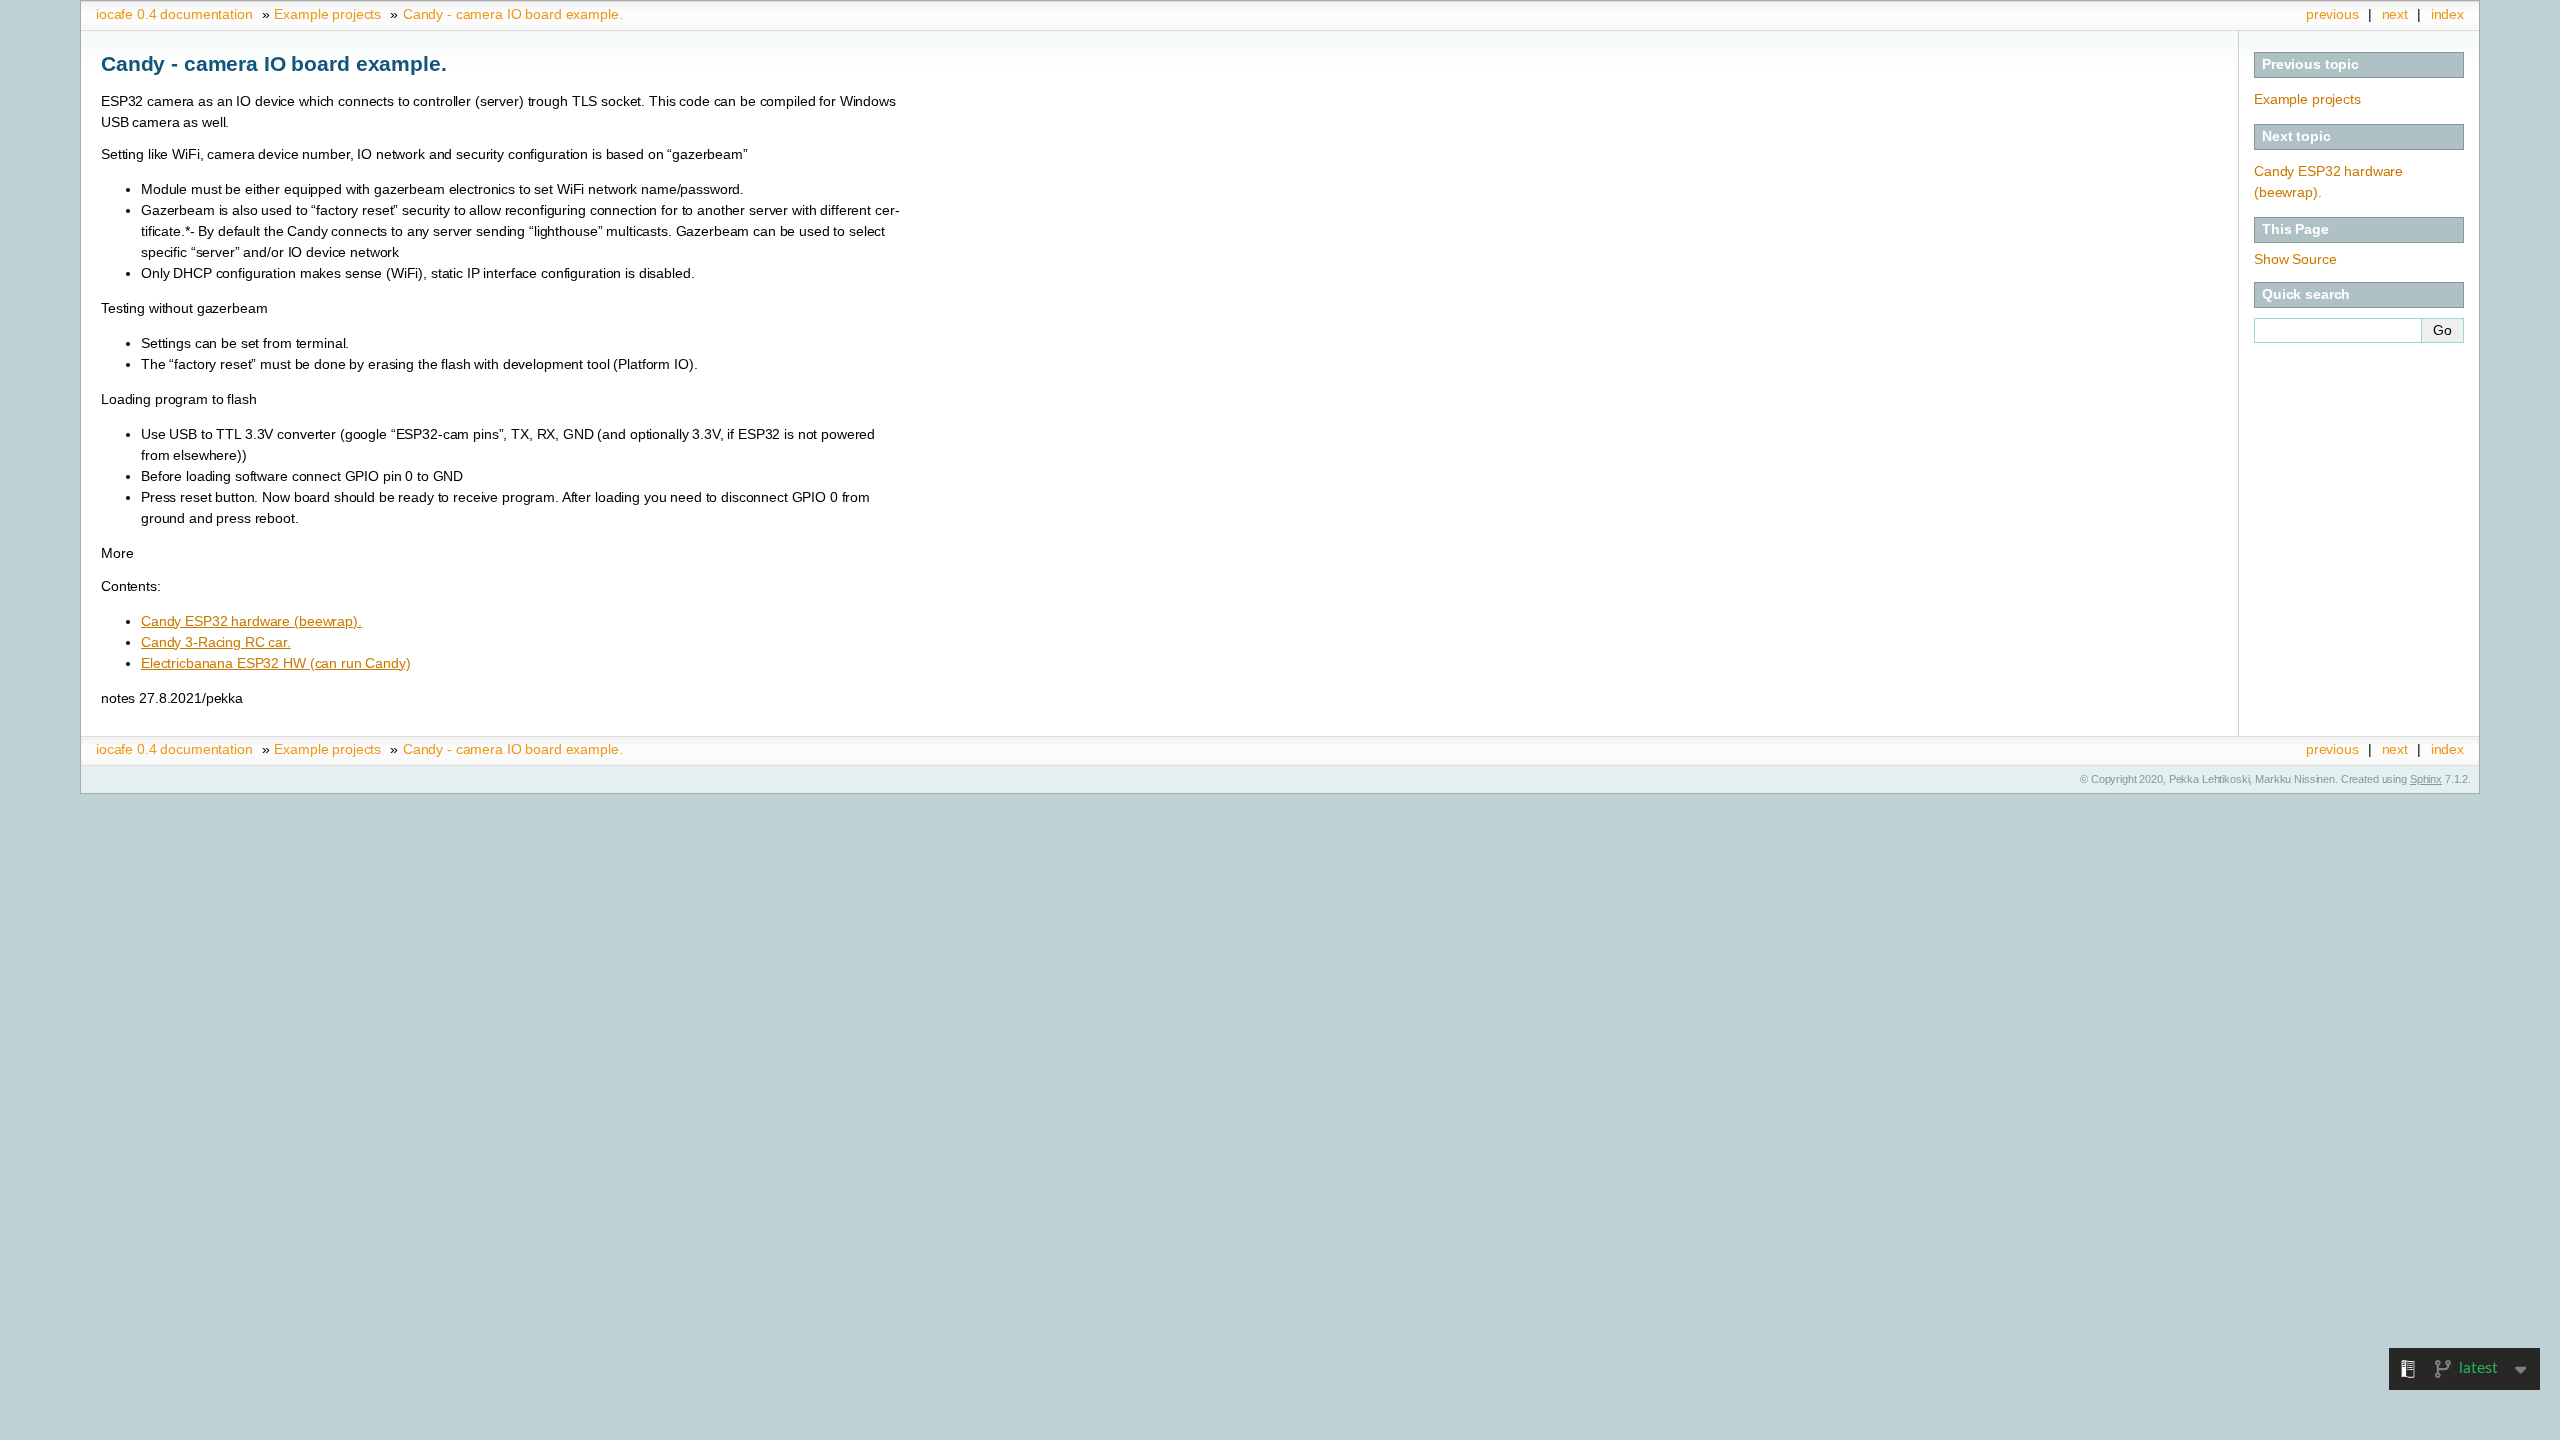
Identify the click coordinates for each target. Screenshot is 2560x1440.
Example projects (327, 14)
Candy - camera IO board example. (513, 14)
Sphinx (2426, 779)
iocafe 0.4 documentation (174, 14)
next (2395, 14)
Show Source (2295, 259)
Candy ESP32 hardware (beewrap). (251, 621)
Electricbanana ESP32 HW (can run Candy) (276, 663)
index (2447, 14)
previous (2332, 14)
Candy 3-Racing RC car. (216, 642)
